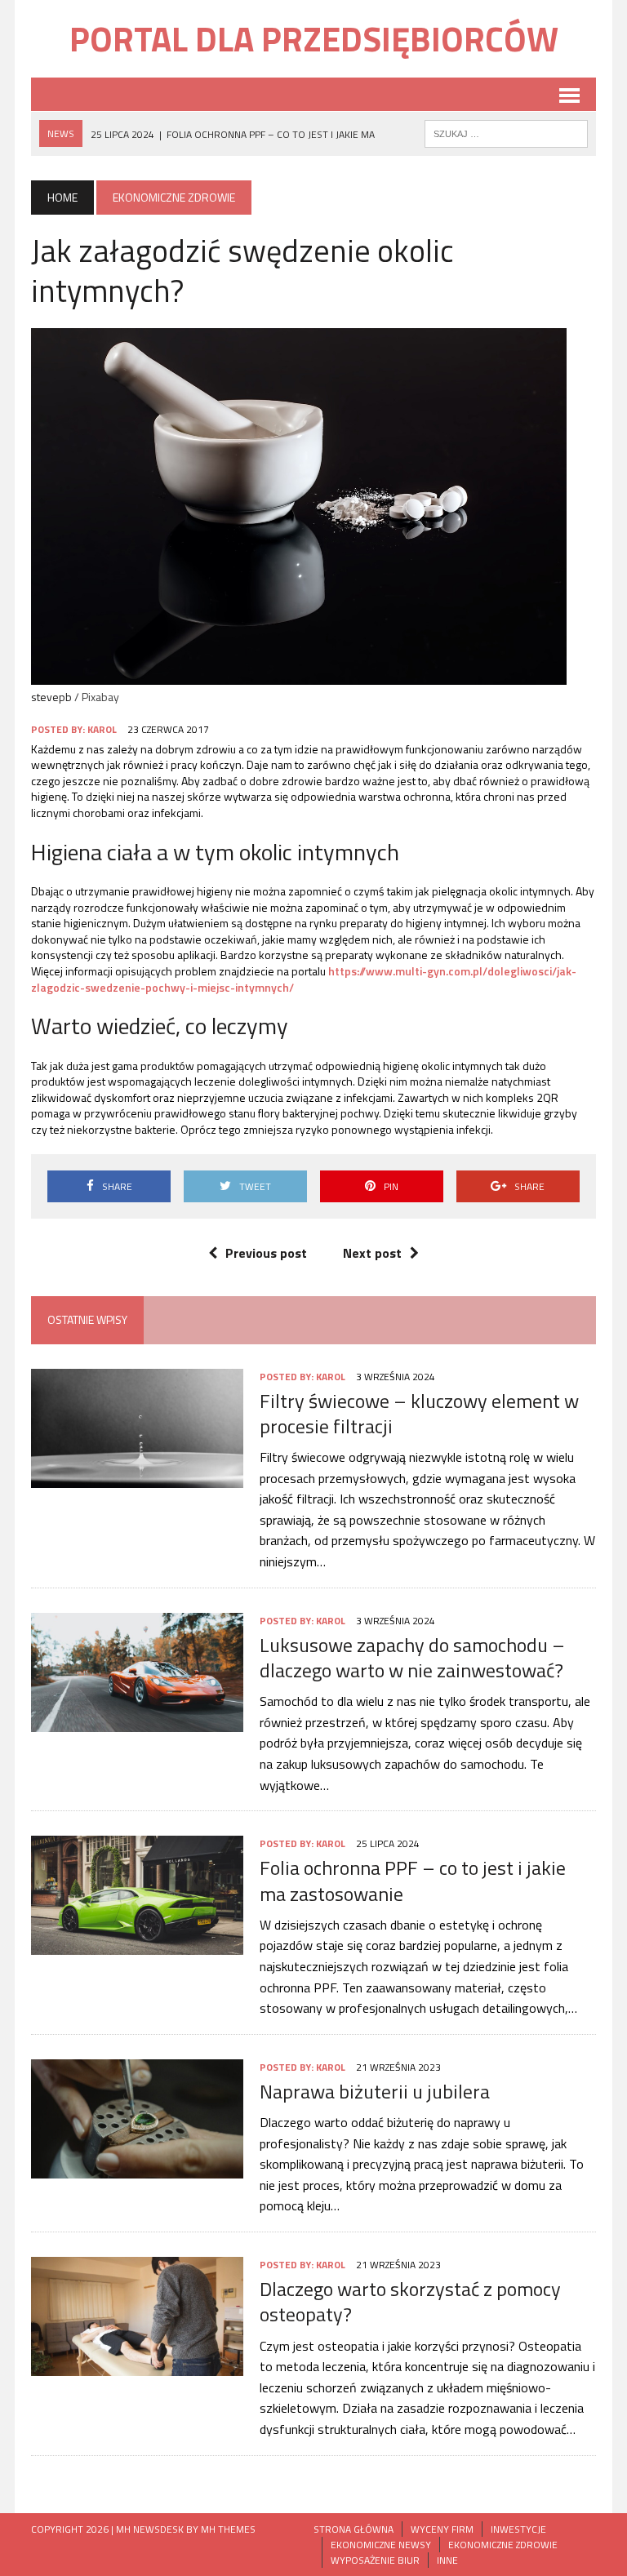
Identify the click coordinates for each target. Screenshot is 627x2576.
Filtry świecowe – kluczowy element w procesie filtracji (419, 1413)
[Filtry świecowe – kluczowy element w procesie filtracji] (137, 1477)
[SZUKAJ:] (506, 132)
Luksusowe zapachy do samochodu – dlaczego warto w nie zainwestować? (412, 1657)
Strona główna (354, 2529)
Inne (447, 2560)
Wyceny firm (442, 2529)
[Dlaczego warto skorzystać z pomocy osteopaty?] (137, 2365)
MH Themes (228, 2529)
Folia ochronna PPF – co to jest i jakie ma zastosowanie (413, 1880)
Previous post (266, 1253)
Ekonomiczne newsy (381, 2545)
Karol (102, 729)
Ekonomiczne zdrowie (503, 2545)
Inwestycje (518, 2529)
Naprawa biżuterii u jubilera (375, 2091)
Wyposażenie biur (375, 2560)
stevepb (51, 697)
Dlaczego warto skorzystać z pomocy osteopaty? (410, 2301)
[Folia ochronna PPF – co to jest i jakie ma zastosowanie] (137, 1944)
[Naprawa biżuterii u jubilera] (137, 2167)
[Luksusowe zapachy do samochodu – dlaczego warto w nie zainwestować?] (137, 1721)
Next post (372, 1253)
